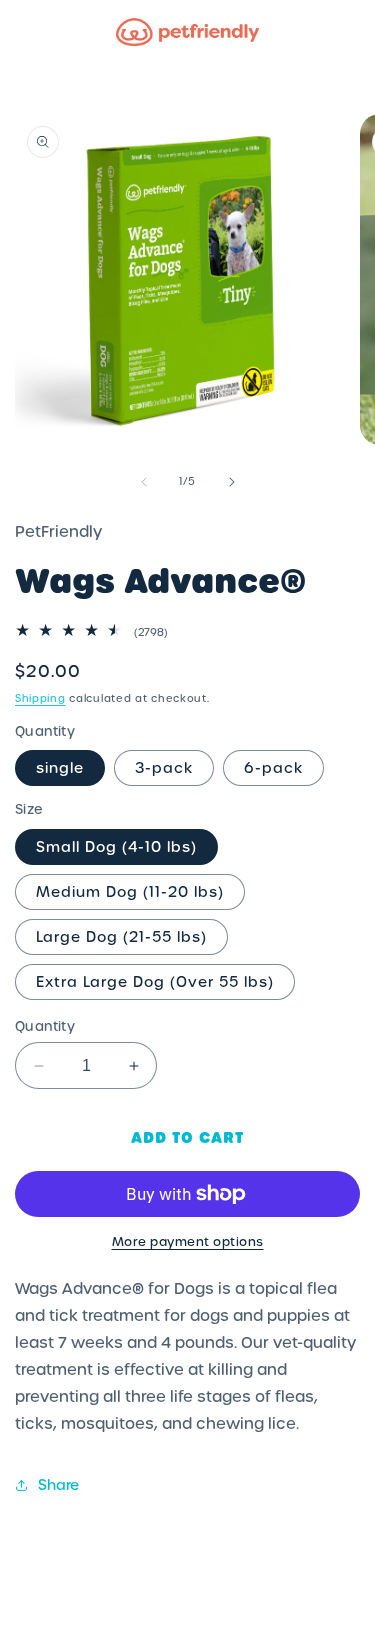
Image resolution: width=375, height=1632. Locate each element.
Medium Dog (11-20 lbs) (130, 892)
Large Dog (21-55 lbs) (121, 937)
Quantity (45, 1026)
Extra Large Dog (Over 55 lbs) (155, 982)
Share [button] (58, 1485)
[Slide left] (144, 482)
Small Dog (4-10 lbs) (116, 847)
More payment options (188, 1242)
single (60, 768)
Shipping (40, 698)
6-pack (273, 768)
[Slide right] (232, 482)
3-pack (164, 768)
